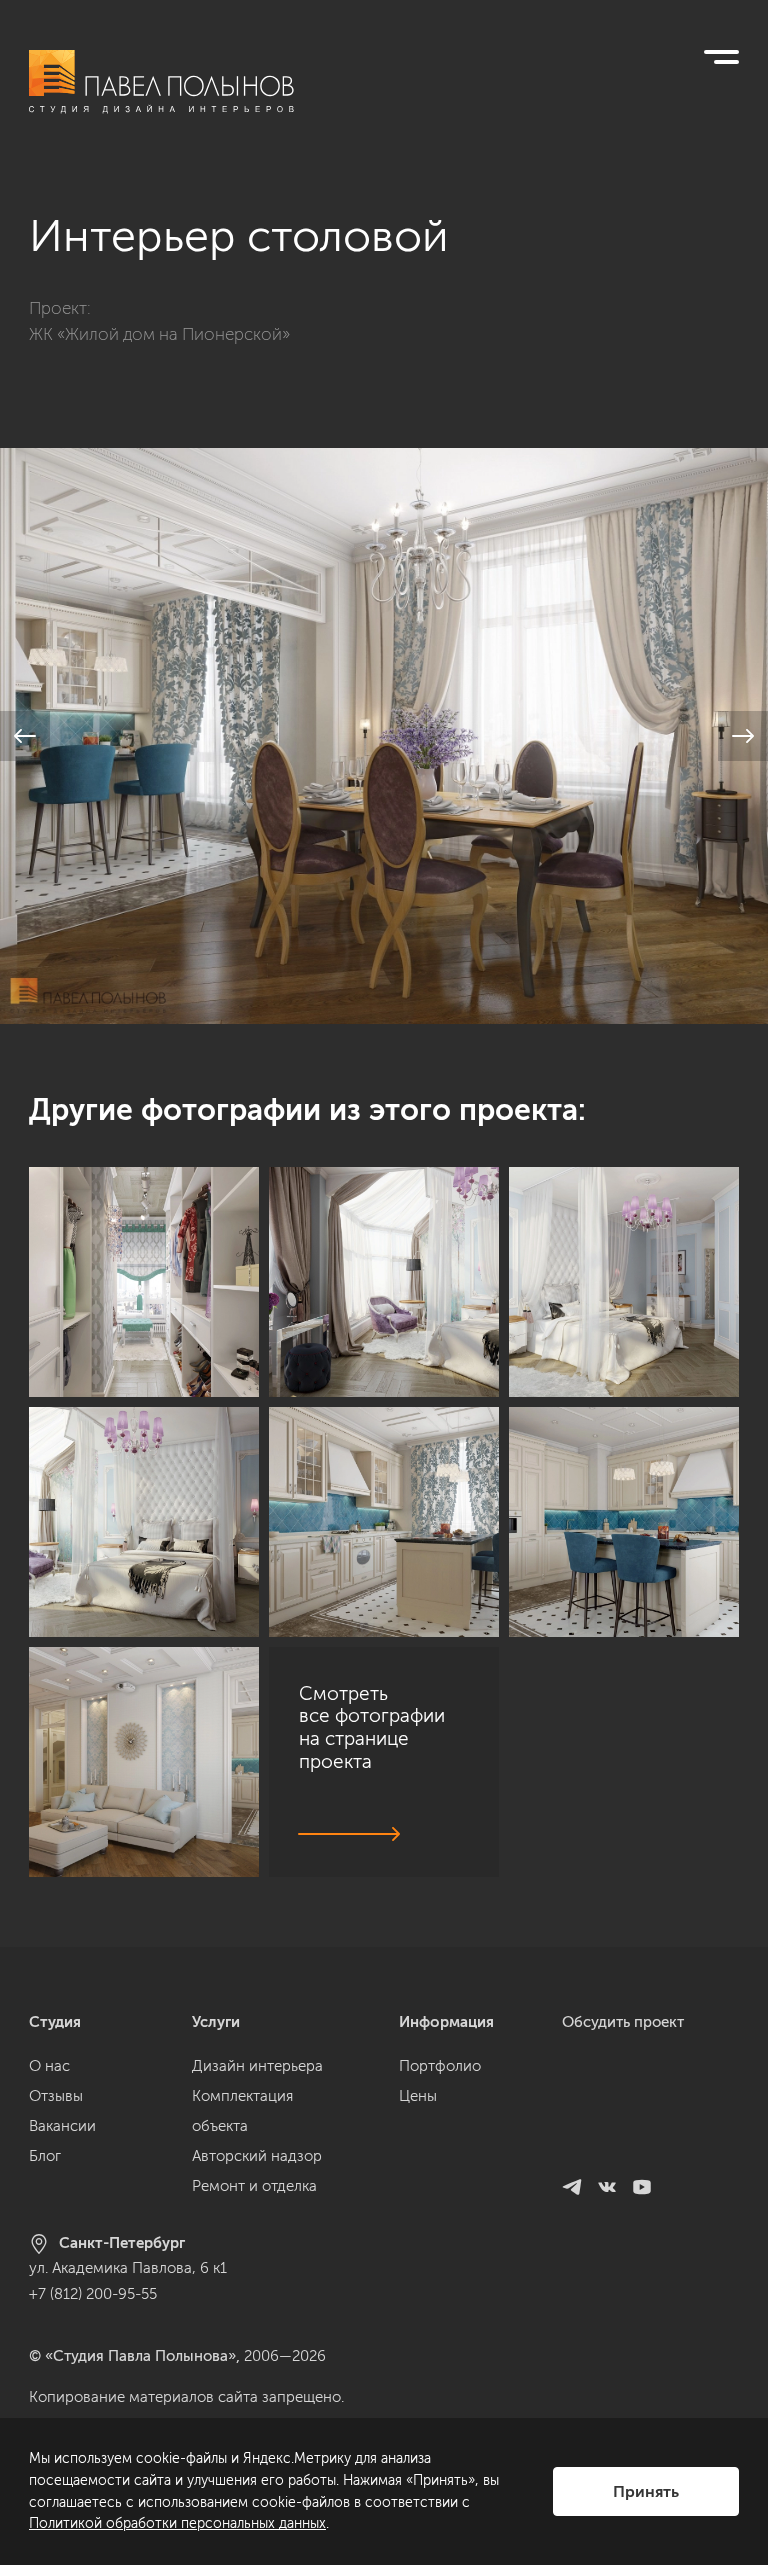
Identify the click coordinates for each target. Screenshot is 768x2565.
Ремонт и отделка (254, 2186)
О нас (49, 2066)
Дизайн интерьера (257, 2066)
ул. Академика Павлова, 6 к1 (128, 2268)
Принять (646, 2491)
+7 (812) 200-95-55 (93, 2294)
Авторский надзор (257, 2156)
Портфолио (440, 2066)
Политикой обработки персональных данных (177, 2523)
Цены (418, 2096)
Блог (45, 2156)
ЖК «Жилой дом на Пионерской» (159, 334)
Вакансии (62, 2126)
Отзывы (56, 2096)
